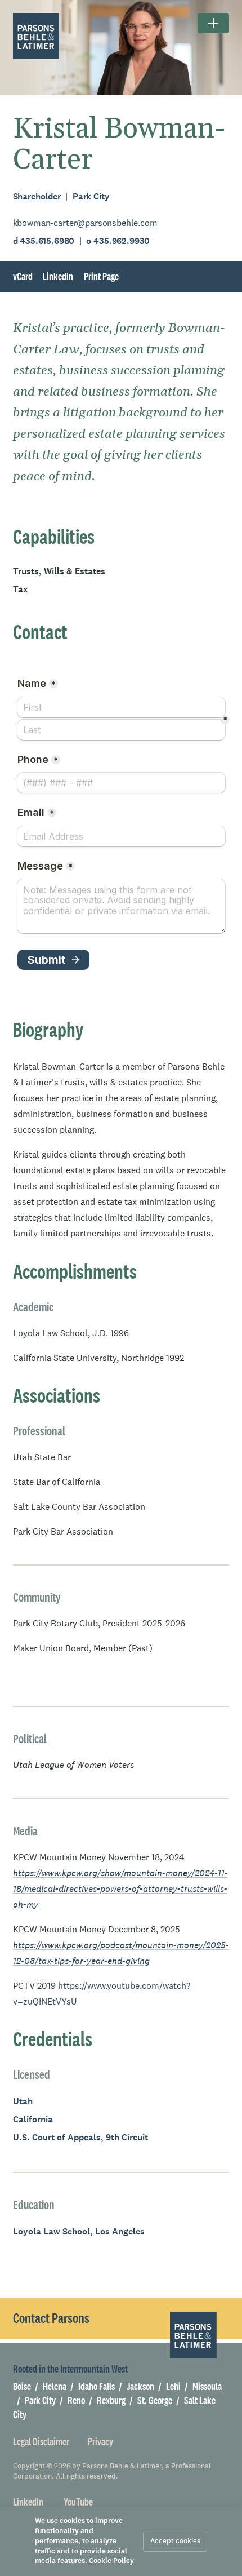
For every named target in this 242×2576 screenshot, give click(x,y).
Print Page (101, 277)
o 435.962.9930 (118, 241)
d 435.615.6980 (45, 241)
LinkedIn (58, 276)
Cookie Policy (111, 2561)
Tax (20, 589)
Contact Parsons (51, 2318)
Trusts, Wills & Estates (59, 571)
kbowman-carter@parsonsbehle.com (85, 223)
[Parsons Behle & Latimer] (36, 36)
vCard (23, 276)
